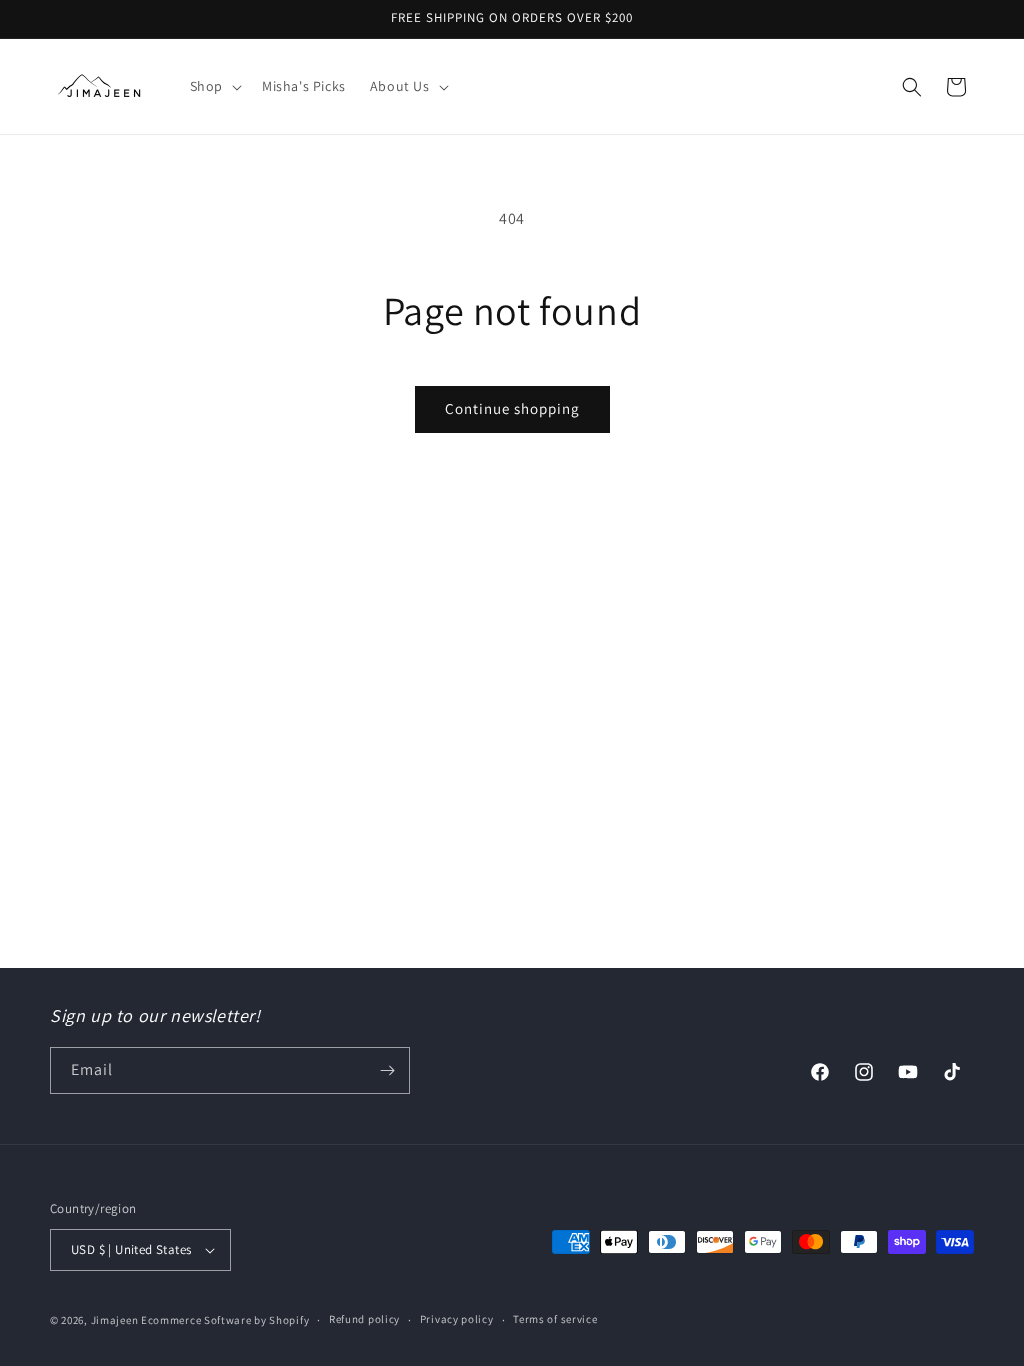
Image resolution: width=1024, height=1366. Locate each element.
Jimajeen (115, 1320)
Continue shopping (512, 408)
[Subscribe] (387, 1070)
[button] (214, 86)
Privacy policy (457, 1319)
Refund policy (364, 1319)
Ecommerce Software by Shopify (225, 1320)
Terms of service (555, 1319)
